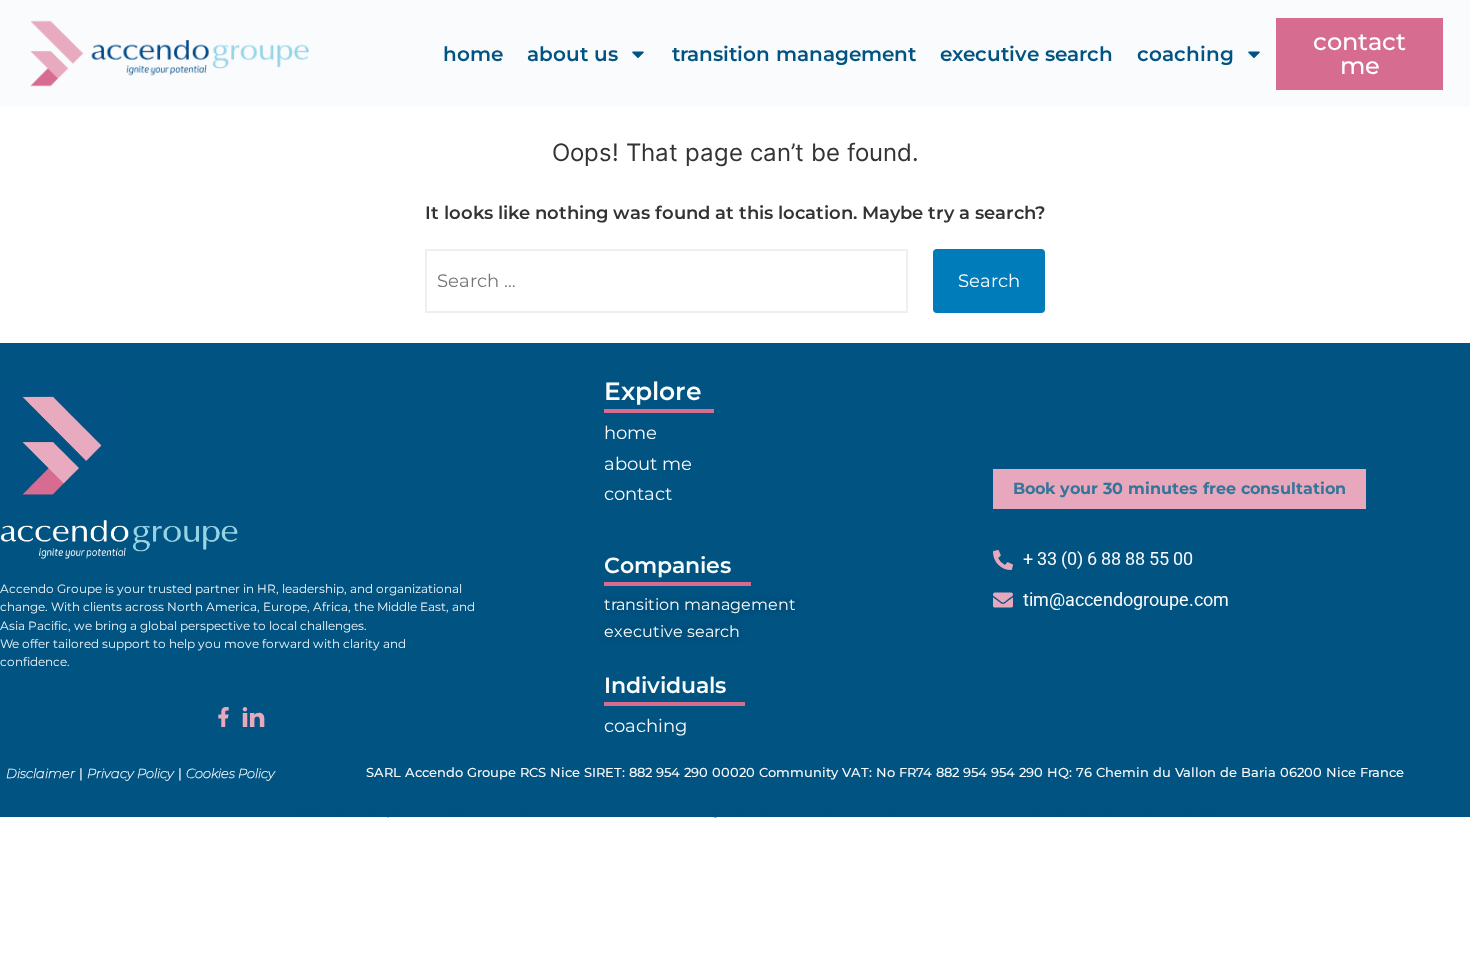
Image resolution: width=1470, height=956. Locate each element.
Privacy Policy (130, 773)
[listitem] (238, 625)
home (473, 54)
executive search (1026, 54)
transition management (794, 54)
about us (572, 54)
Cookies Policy (230, 773)
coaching (1185, 54)
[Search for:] (666, 281)
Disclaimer (40, 773)
